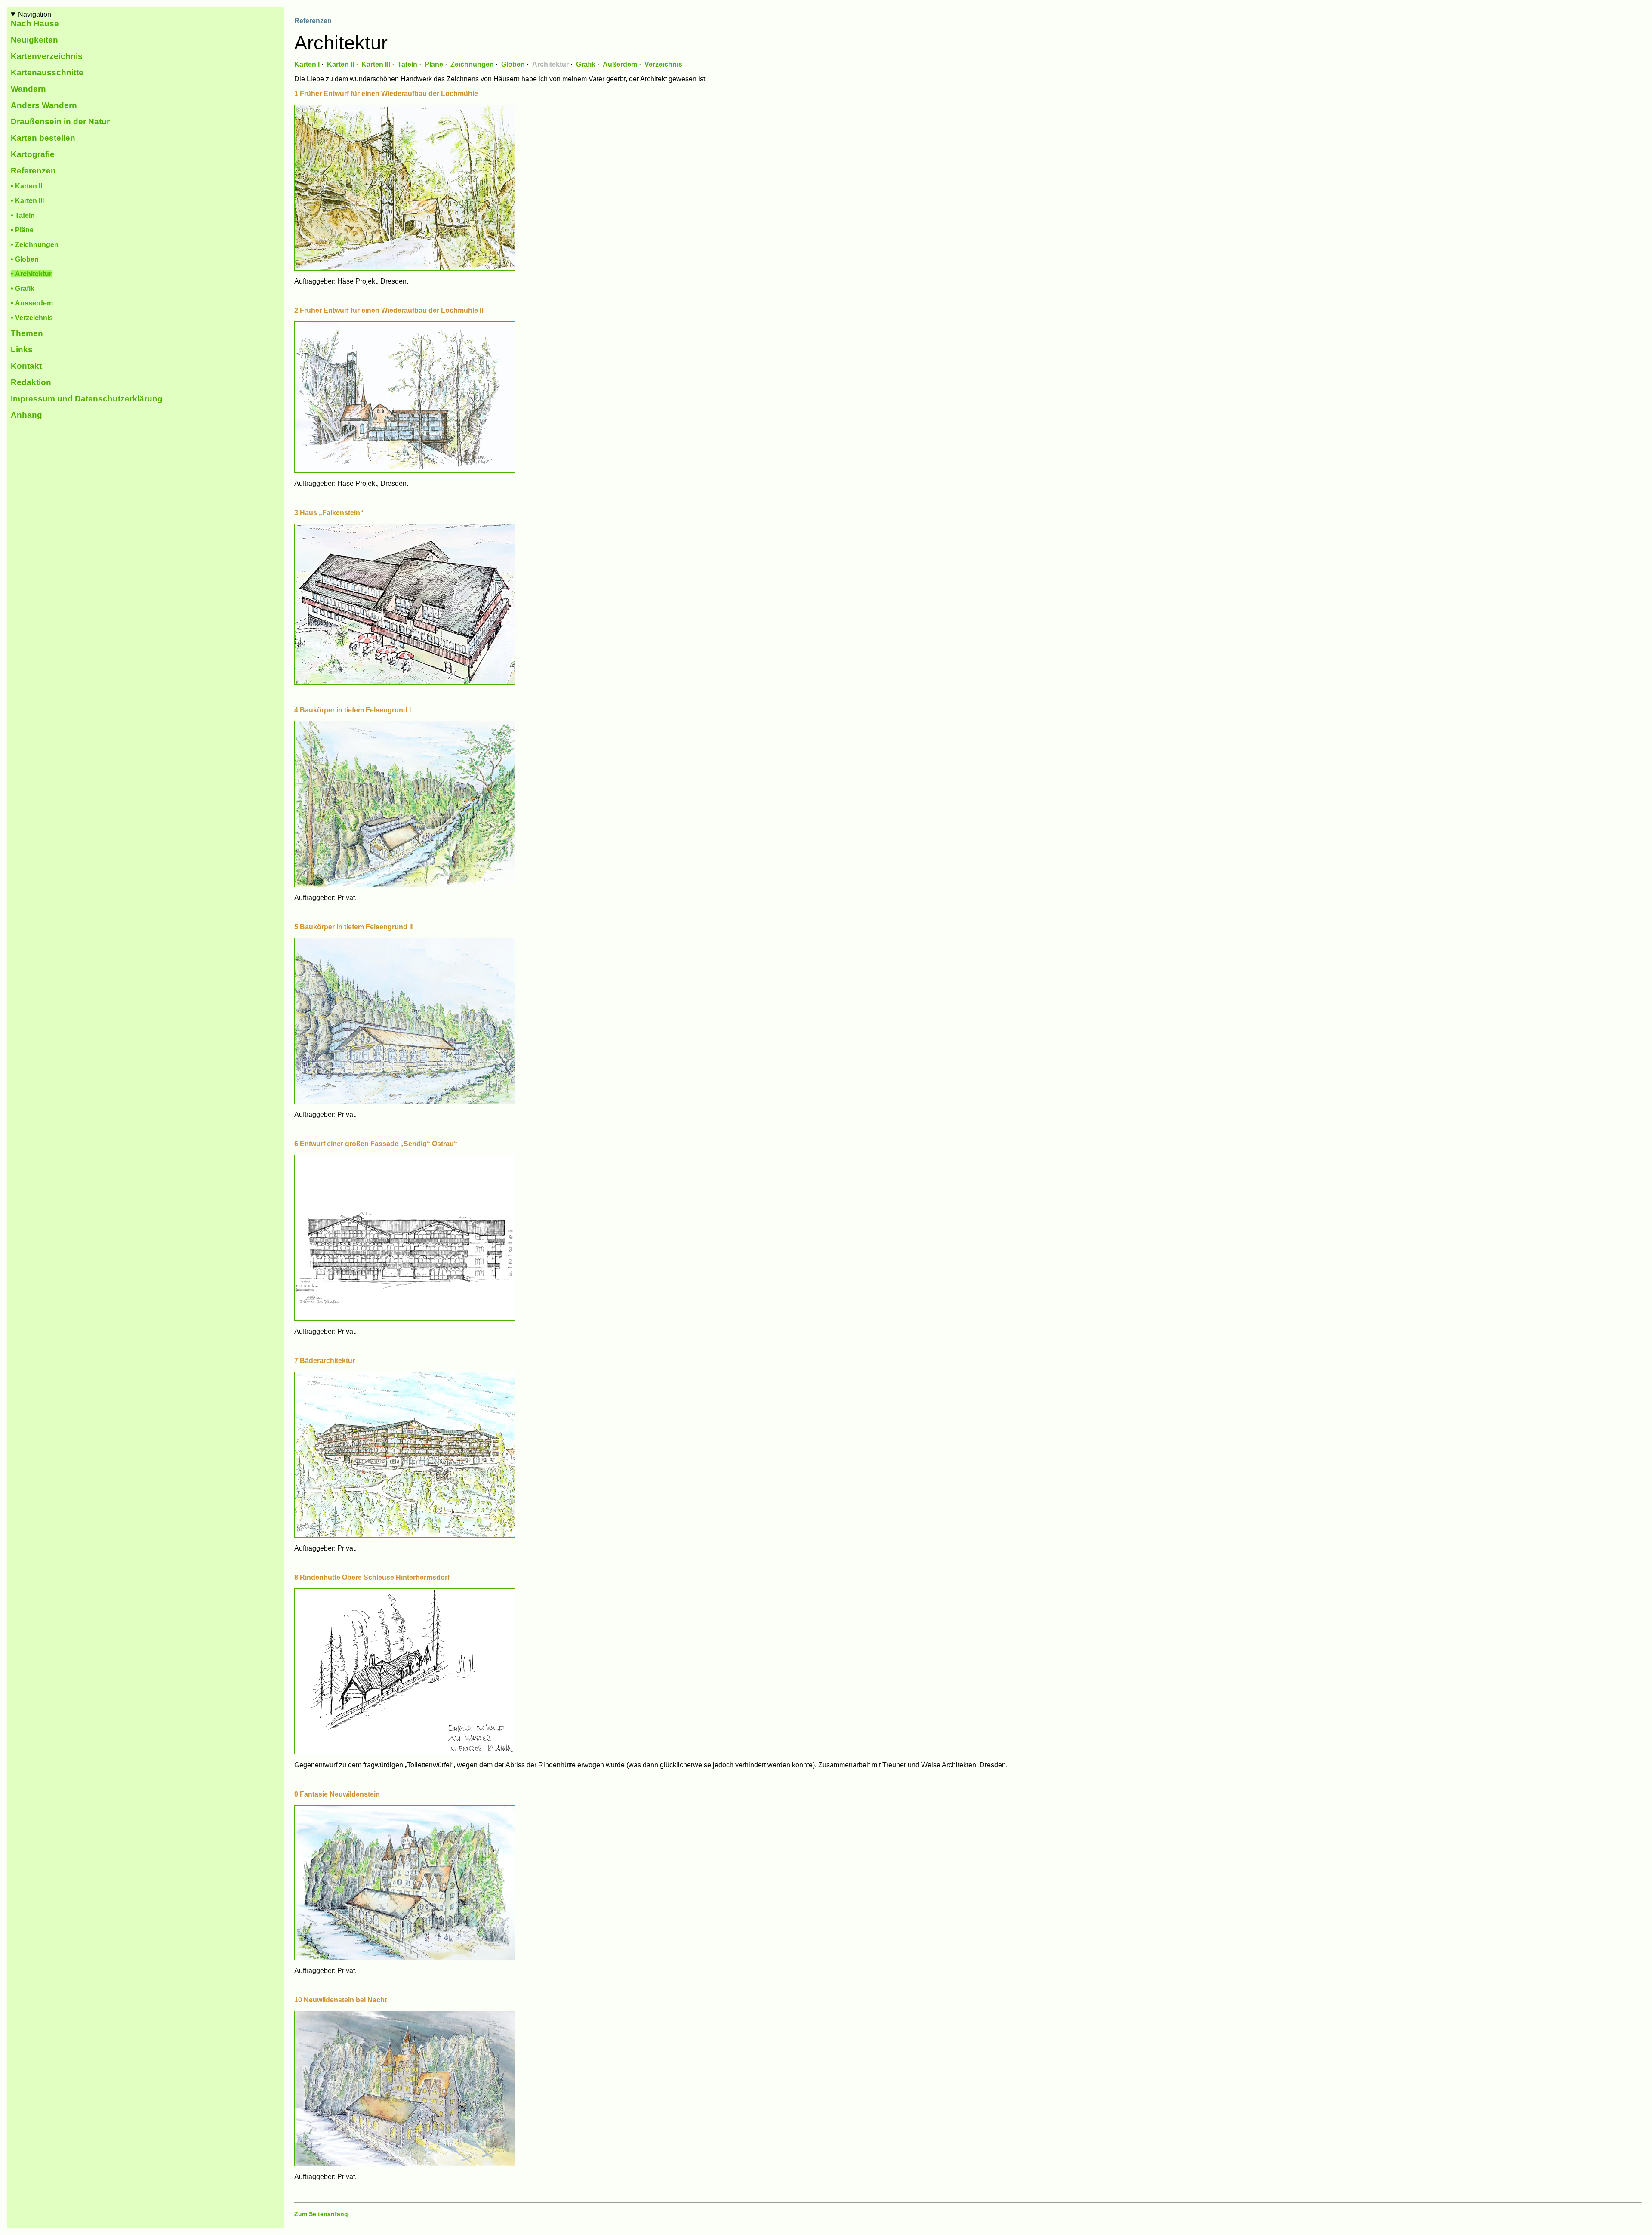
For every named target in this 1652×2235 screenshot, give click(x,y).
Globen (513, 64)
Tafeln (407, 64)
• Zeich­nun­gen (35, 245)
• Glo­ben (25, 259)
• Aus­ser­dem (32, 303)
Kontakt (26, 366)
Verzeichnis (663, 64)
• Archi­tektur (31, 274)
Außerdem (620, 64)
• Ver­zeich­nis (32, 318)
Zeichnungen (472, 64)
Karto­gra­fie (33, 154)
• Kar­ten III (27, 201)
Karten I (307, 64)
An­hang (26, 415)
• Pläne (22, 230)
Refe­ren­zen (33, 171)
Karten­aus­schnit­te (47, 72)
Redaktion (31, 382)
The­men (27, 333)
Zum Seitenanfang (321, 2214)
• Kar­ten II (26, 186)
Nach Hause (35, 23)
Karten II (341, 64)
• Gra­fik (23, 288)
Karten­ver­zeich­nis (47, 56)
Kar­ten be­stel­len (43, 138)
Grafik (586, 64)
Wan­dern (28, 89)
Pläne (434, 64)
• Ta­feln (23, 215)
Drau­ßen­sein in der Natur (60, 122)
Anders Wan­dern (44, 105)
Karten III (376, 64)
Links (22, 350)
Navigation (35, 14)
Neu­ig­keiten (34, 40)
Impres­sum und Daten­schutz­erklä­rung (87, 399)
